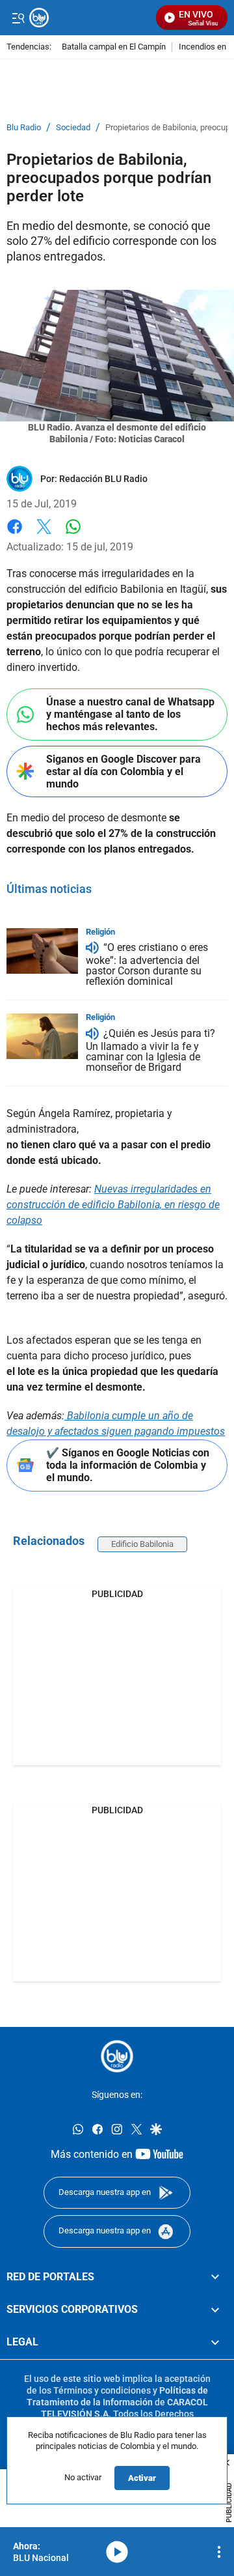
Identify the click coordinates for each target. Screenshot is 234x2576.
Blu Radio (24, 128)
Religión (100, 932)
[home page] (117, 2056)
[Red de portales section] (215, 2277)
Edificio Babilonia (142, 1544)
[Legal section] (215, 2343)
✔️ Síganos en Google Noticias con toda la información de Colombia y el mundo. (128, 1465)
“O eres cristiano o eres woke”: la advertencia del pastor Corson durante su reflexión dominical (147, 965)
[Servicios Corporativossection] (215, 2310)
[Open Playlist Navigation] (219, 2552)
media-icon (117, 2552)
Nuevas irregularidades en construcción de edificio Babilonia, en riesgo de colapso (113, 1205)
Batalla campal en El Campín (114, 47)
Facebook (15, 534)
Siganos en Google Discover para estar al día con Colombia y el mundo (123, 771)
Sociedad (73, 128)
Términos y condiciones (102, 2390)
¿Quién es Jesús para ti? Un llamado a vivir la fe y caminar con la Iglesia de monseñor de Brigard (150, 1050)
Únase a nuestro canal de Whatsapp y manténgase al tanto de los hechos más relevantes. (130, 714)
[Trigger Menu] (18, 18)
